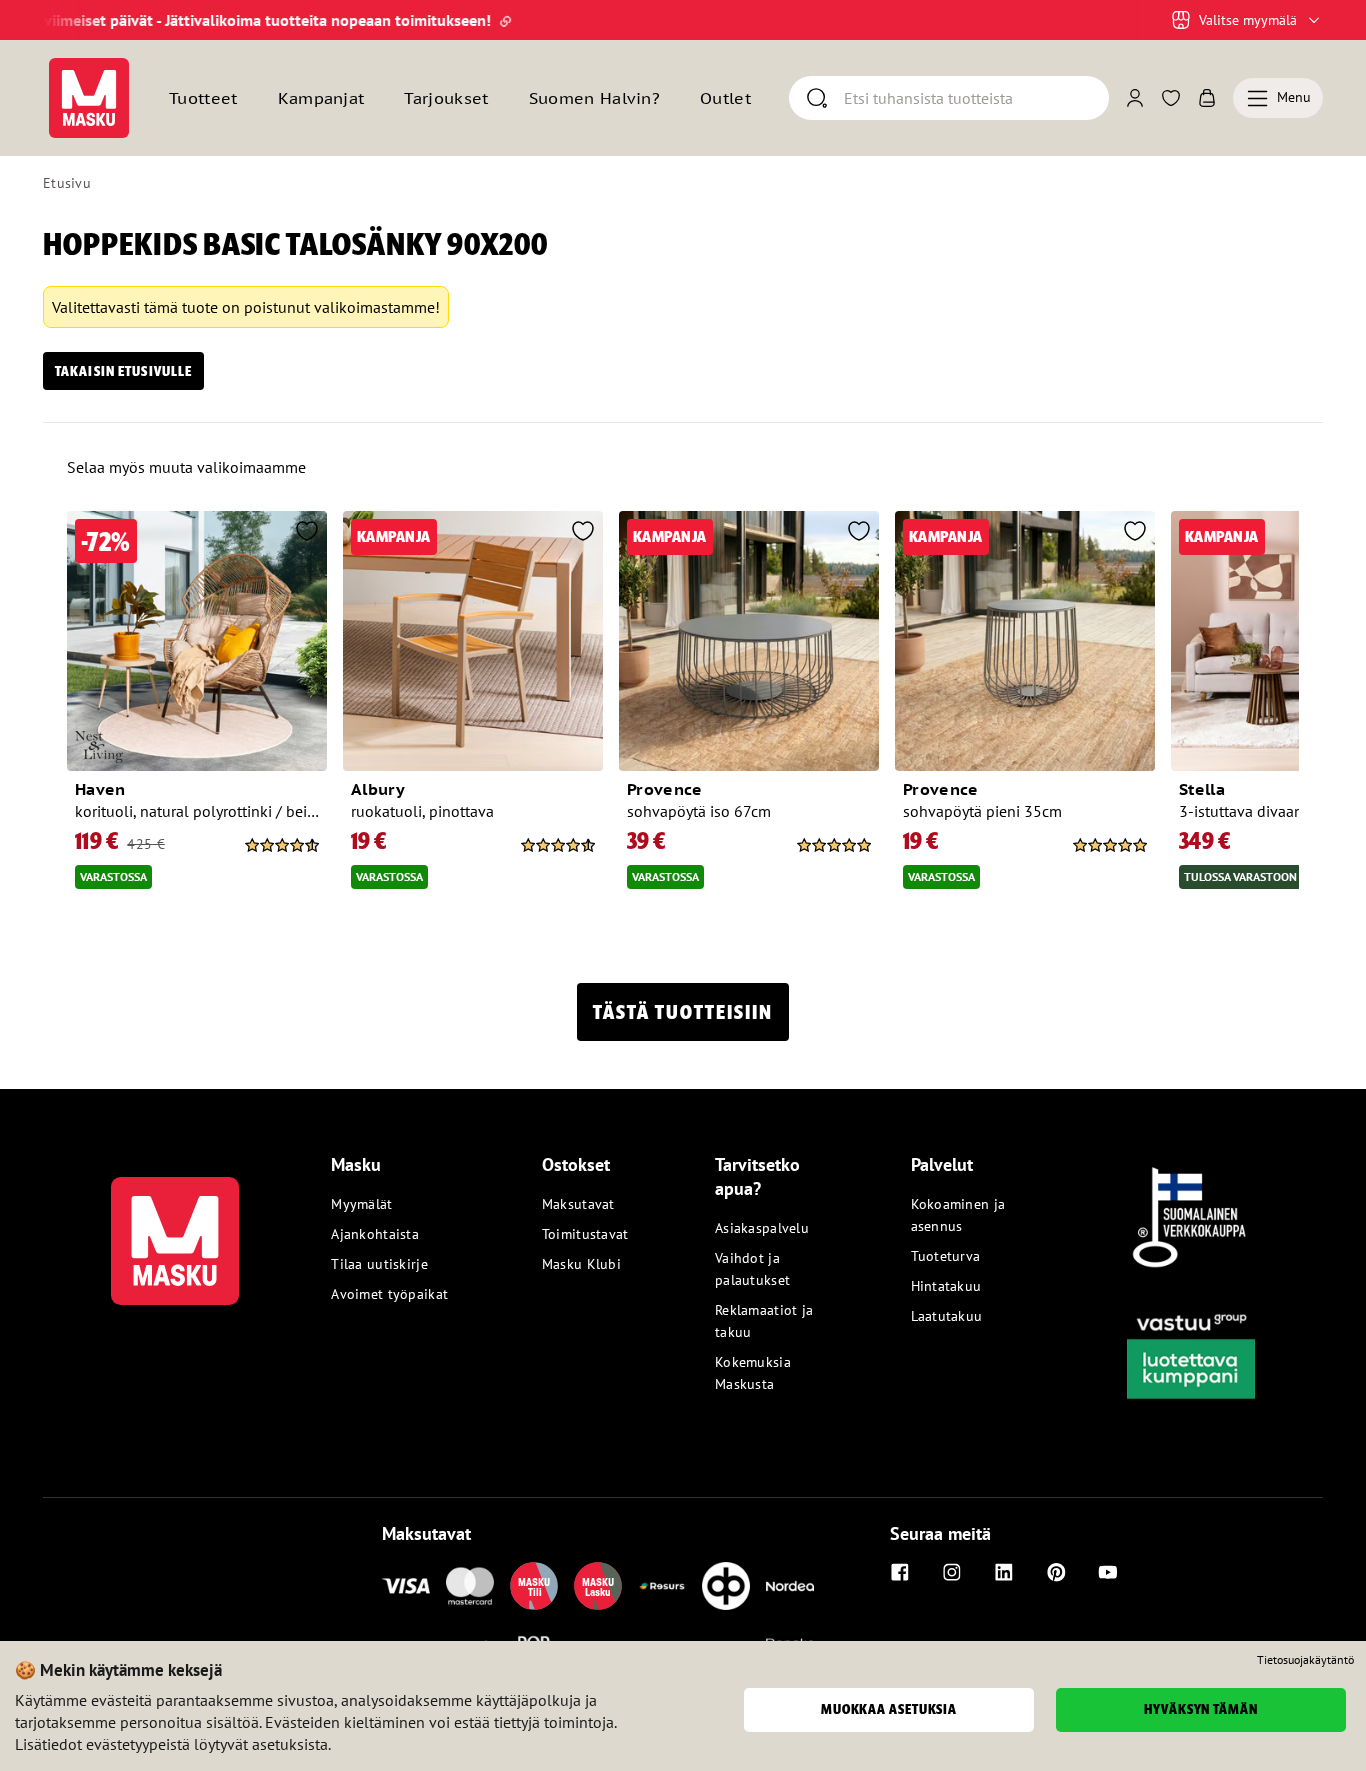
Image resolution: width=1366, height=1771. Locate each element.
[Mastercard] (470, 1586)
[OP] (726, 1586)
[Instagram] (952, 1572)
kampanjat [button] (321, 98)
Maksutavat (578, 1204)
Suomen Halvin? (594, 98)
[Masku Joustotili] (662, 1586)
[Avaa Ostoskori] (1207, 98)
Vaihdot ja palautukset (752, 1269)
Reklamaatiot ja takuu (764, 1321)
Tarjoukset (446, 98)
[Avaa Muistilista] (1171, 98)
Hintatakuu (946, 1286)
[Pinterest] (1056, 1572)
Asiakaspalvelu (762, 1228)
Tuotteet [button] (203, 98)
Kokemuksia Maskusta (753, 1373)
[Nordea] (790, 1586)
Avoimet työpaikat (389, 1294)
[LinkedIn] (1004, 1572)
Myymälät (361, 1204)
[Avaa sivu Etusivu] (89, 98)
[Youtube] (1108, 1572)
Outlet (725, 98)
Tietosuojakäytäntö (1305, 1660)
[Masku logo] (175, 1229)
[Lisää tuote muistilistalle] (307, 533)
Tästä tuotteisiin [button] (683, 1012)
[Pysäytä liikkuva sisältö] (77, 20)
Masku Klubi (581, 1264)
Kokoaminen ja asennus (958, 1215)
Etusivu (67, 183)
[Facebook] (900, 1572)
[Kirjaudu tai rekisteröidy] (1135, 98)
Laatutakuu (947, 1316)
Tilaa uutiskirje (379, 1264)
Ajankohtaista (375, 1234)
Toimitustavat (585, 1234)
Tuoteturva (946, 1256)
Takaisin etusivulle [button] (123, 371)
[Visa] (406, 1586)
